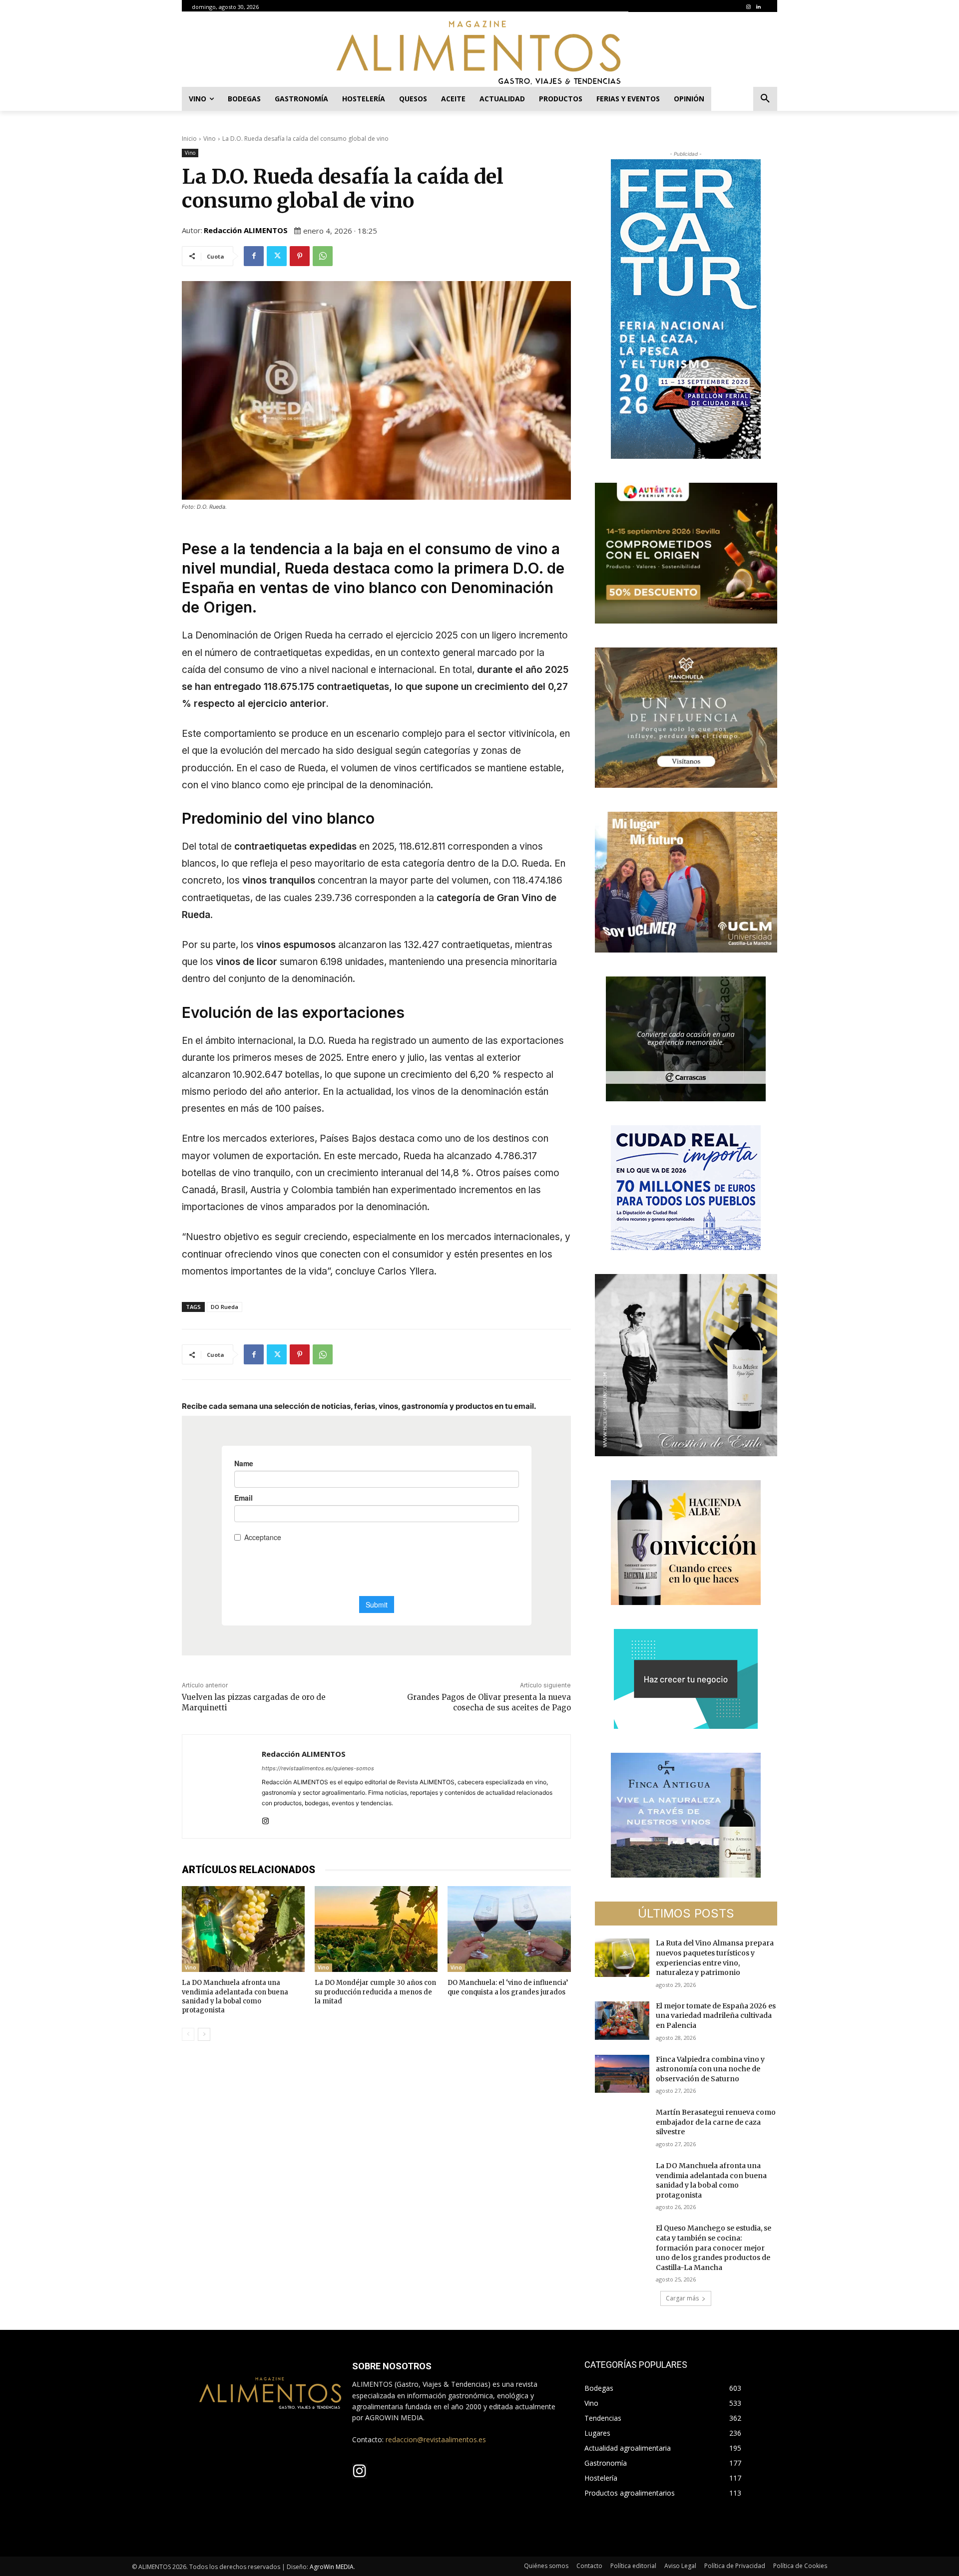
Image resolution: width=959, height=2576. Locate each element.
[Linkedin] (758, 7)
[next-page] (204, 2034)
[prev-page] (188, 2034)
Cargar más (682, 2298)
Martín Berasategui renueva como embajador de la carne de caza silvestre (716, 2122)
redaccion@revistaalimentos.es (436, 2439)
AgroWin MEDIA (332, 2567)
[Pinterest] (300, 256)
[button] (765, 99)
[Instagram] (748, 7)
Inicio (189, 139)
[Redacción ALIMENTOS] (222, 1786)
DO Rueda (225, 1307)
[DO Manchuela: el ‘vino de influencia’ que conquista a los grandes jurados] (509, 1929)
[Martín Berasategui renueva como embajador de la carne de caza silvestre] (622, 2127)
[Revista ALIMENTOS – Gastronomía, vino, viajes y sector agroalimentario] (479, 52)
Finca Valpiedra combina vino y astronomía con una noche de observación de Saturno (710, 2069)
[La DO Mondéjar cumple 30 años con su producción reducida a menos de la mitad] (376, 1929)
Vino (210, 139)
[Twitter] (277, 256)
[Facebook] (254, 256)
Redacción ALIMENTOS (246, 230)
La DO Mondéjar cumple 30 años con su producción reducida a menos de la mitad (375, 1992)
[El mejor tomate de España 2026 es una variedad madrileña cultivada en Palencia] (622, 2021)
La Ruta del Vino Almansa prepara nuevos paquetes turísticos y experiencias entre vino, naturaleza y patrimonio (715, 1958)
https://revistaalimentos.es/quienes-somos (318, 1768)
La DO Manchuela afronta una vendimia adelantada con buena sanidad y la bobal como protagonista (235, 1996)
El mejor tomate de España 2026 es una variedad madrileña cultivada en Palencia (716, 2016)
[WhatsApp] (323, 256)
